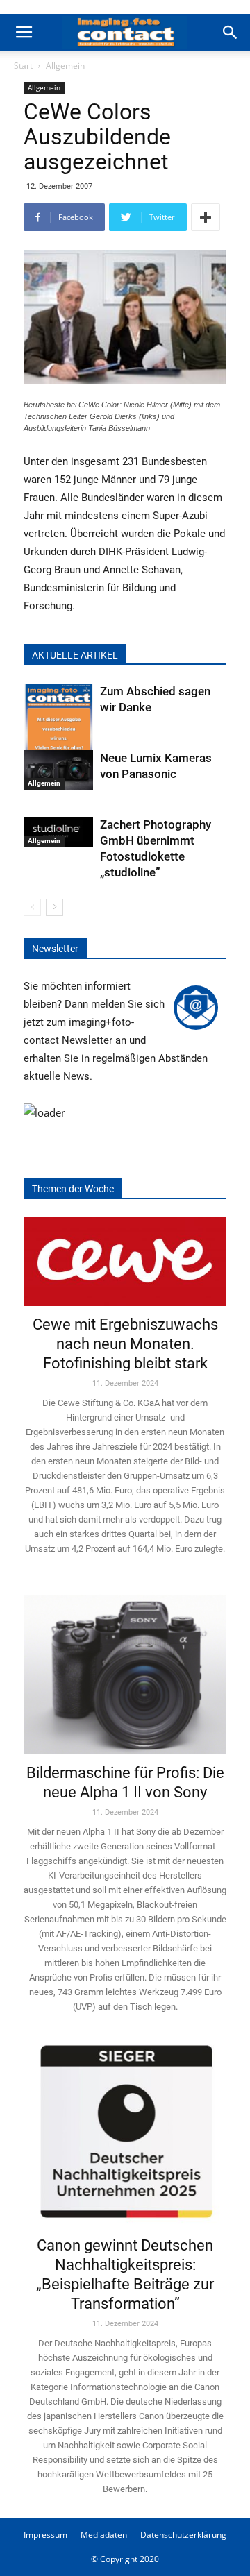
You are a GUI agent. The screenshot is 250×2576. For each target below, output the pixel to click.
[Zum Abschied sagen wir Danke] (58, 730)
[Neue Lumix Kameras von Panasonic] (58, 770)
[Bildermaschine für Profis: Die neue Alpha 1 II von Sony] (125, 1666)
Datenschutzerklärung (183, 2535)
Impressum (45, 2535)
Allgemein (65, 66)
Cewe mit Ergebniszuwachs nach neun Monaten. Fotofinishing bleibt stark (125, 1344)
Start (23, 66)
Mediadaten (104, 2535)
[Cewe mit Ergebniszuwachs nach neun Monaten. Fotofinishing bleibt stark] (125, 1262)
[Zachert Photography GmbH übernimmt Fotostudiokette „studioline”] (58, 832)
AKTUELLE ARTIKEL (75, 655)
